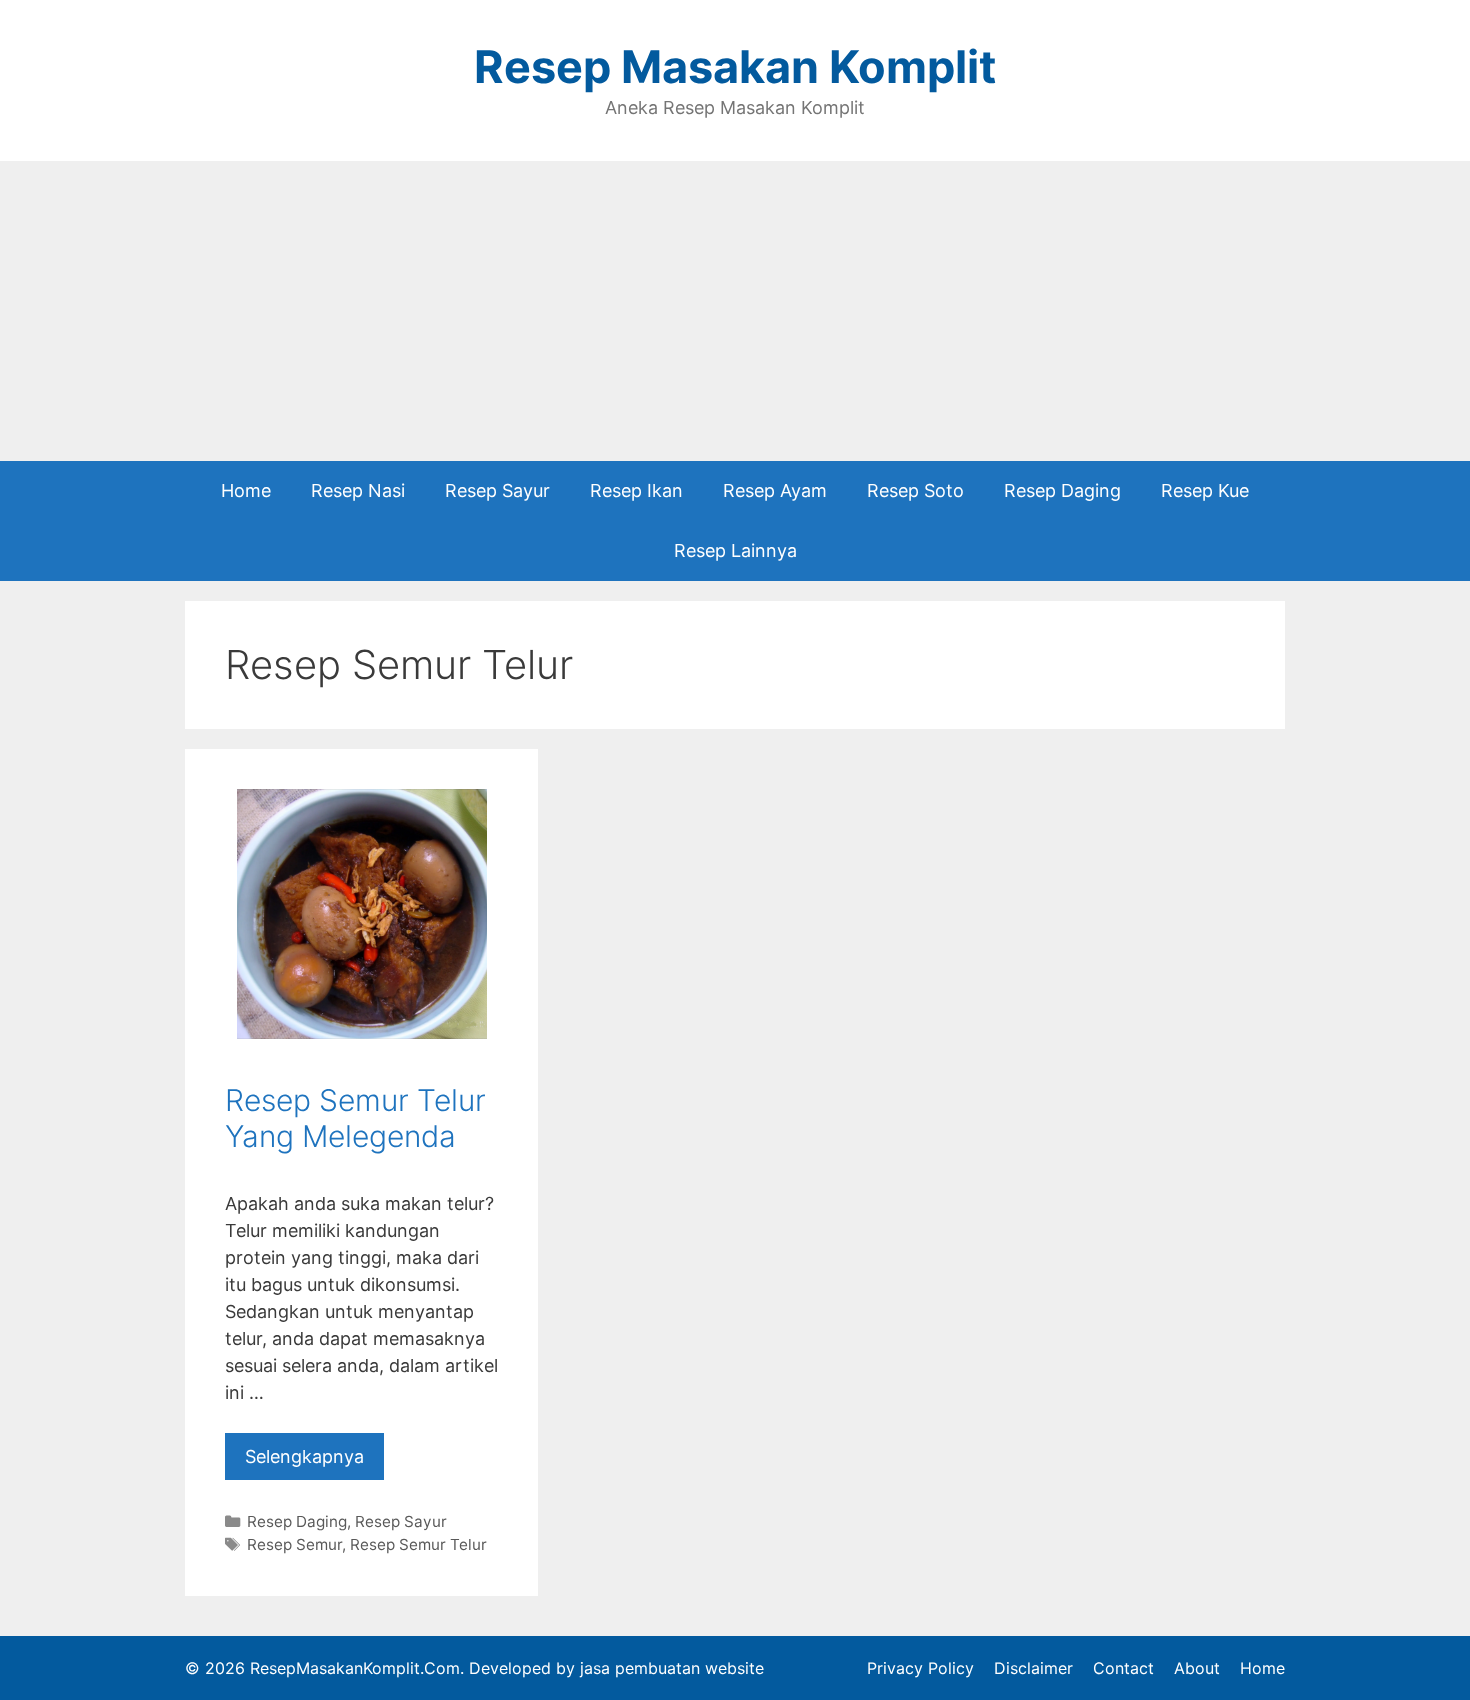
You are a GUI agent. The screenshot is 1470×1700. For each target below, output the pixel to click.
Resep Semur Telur (418, 1544)
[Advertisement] (735, 311)
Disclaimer (1033, 1668)
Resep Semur (294, 1544)
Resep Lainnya (735, 550)
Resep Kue (1205, 490)
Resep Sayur (497, 490)
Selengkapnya (304, 1456)
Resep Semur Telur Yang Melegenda (355, 1118)
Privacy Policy (920, 1668)
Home (246, 490)
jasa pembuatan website (672, 1668)
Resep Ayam (775, 490)
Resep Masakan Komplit (735, 66)
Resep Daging (1062, 490)
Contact (1123, 1668)
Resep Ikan (636, 490)
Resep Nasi (358, 490)
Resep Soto (915, 490)
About (1197, 1668)
